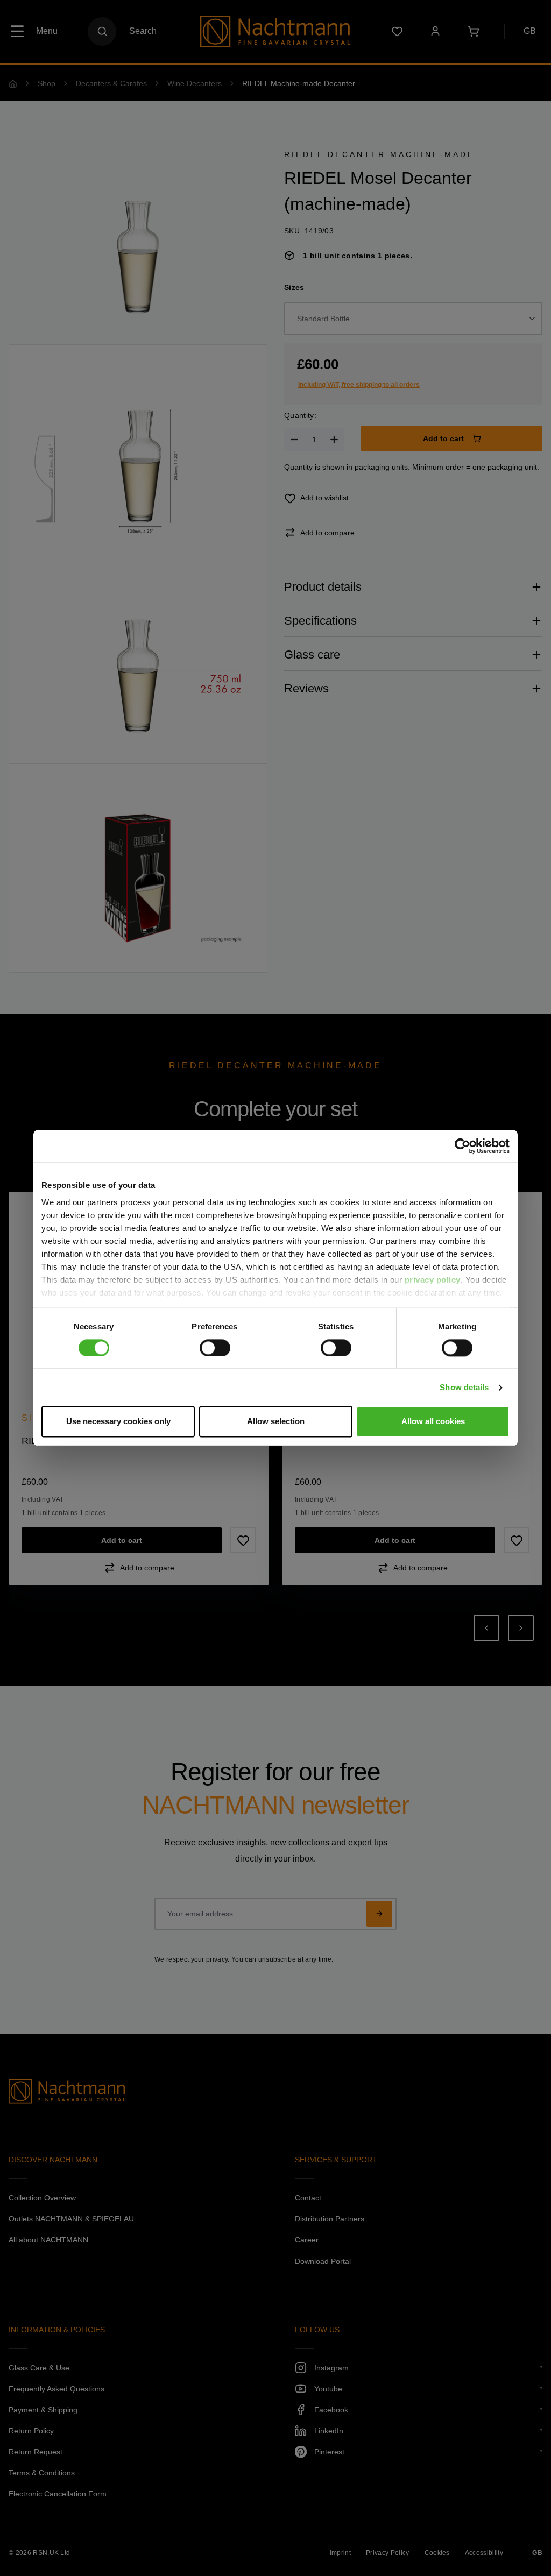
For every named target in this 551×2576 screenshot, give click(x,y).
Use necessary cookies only (118, 1422)
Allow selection (276, 1422)
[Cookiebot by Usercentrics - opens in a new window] (462, 1146)
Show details (464, 1387)
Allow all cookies (433, 1422)
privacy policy (433, 1280)
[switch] (215, 1348)
